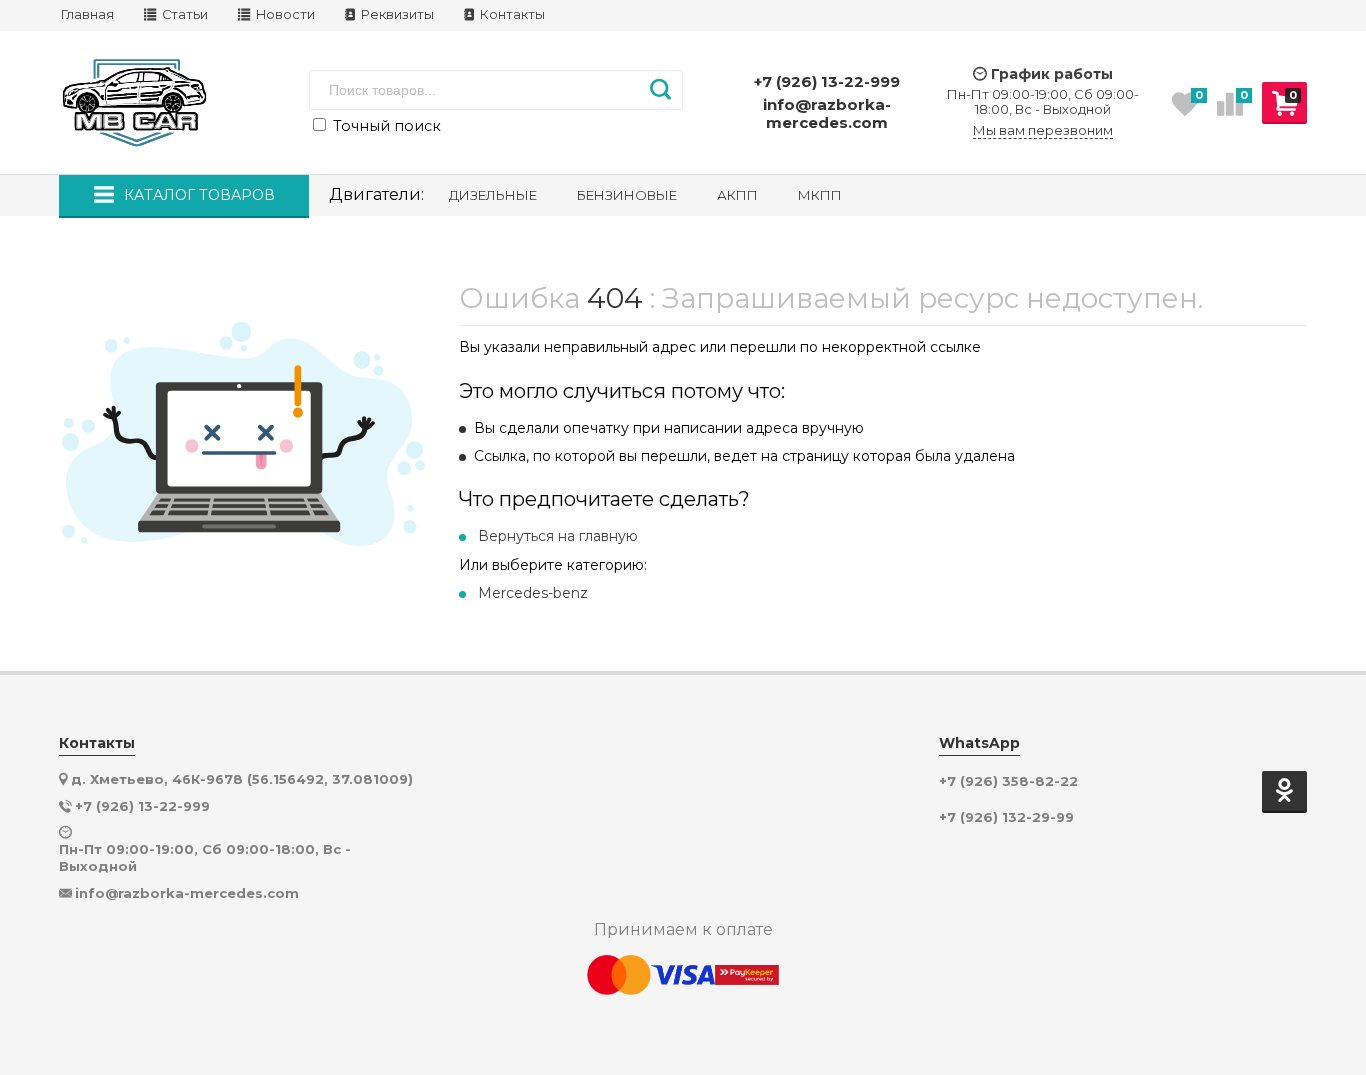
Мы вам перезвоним (1043, 130)
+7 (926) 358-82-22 (1008, 781)
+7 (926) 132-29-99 (1006, 817)
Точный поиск (385, 126)
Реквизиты (396, 14)
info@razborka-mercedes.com (827, 113)
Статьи (183, 14)
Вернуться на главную (558, 536)
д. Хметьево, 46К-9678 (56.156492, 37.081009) (242, 779)
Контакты (511, 14)
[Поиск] (660, 90)
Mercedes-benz (533, 593)
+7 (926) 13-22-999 (827, 81)
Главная (87, 14)
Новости (284, 14)
